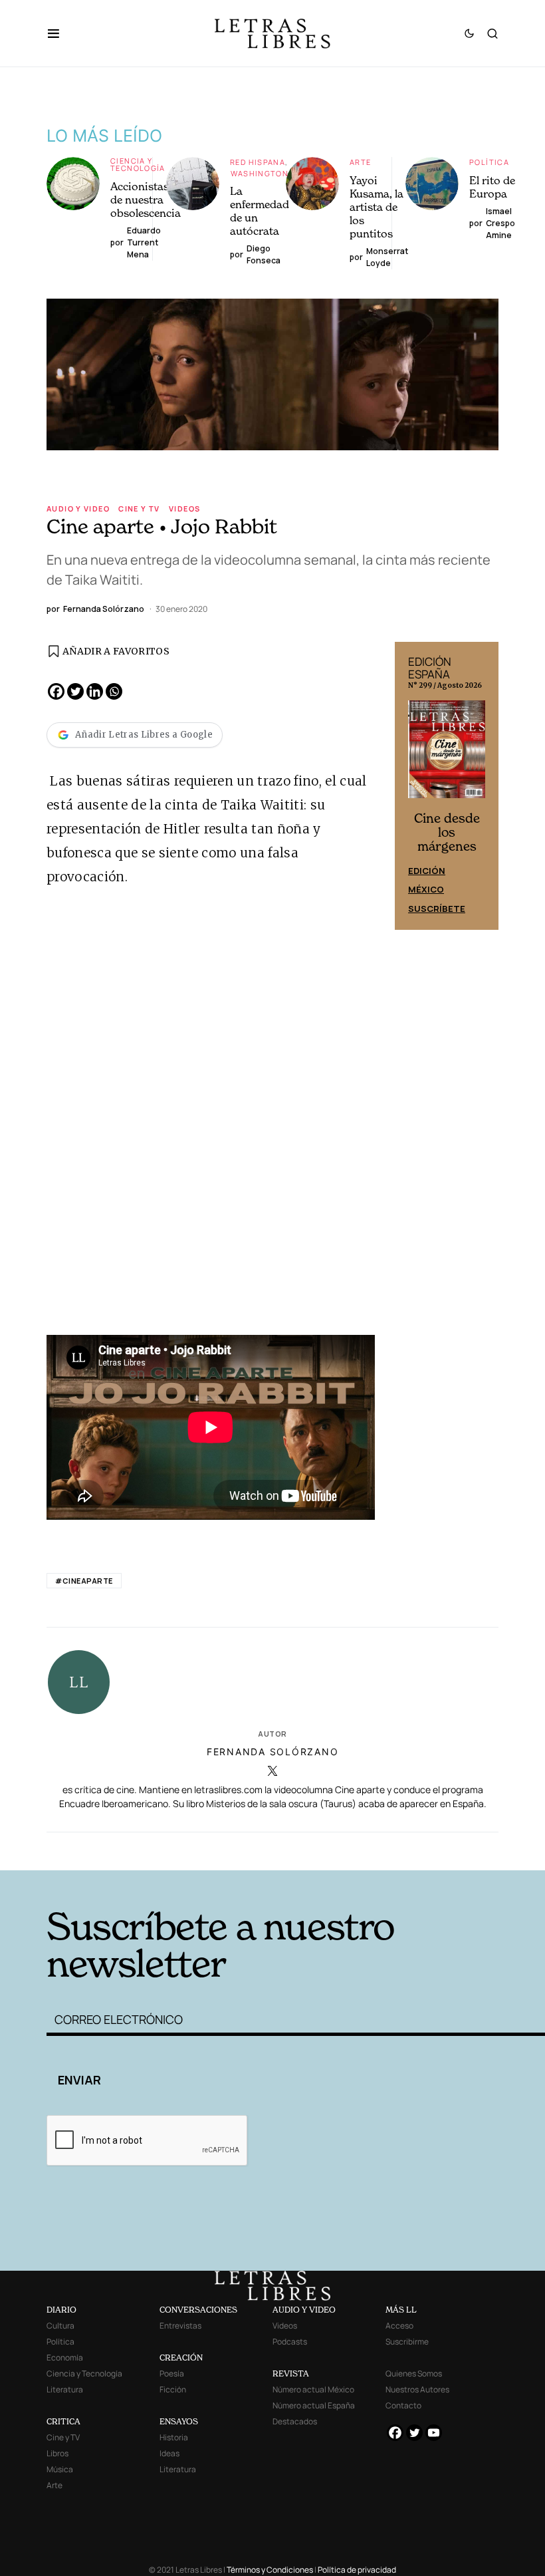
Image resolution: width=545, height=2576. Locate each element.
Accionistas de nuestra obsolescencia (146, 200)
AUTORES (373, 1850)
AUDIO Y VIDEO (304, 2310)
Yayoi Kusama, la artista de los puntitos (377, 207)
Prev (412, 786)
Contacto (403, 2405)
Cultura (60, 2326)
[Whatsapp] (114, 691)
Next (481, 786)
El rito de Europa (492, 187)
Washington (260, 173)
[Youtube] (434, 2433)
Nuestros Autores (417, 2389)
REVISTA (291, 2373)
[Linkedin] (95, 691)
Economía (65, 2358)
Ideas (169, 2453)
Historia (174, 2437)
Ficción (173, 2389)
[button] (60, 33)
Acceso (399, 2326)
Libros (57, 2453)
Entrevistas (180, 2326)
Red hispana (258, 162)
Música (60, 2469)
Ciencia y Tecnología (138, 164)
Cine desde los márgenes (447, 832)
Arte (361, 162)
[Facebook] (56, 691)
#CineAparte (84, 1581)
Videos (184, 508)
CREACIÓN (181, 2358)
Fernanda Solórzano (273, 1752)
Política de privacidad (357, 2570)
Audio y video (78, 508)
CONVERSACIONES (198, 2310)
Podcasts (290, 2342)
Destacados (295, 2421)
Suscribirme (407, 2342)
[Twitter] (75, 691)
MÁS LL (401, 2310)
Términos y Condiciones (270, 2570)
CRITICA (63, 2421)
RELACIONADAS (147, 1850)
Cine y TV (139, 508)
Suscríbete (437, 909)
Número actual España (314, 2405)
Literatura (65, 2389)
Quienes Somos (414, 2373)
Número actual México (313, 2389)
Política (489, 162)
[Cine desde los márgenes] (447, 754)
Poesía (172, 2373)
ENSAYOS (179, 2421)
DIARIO (61, 2310)
